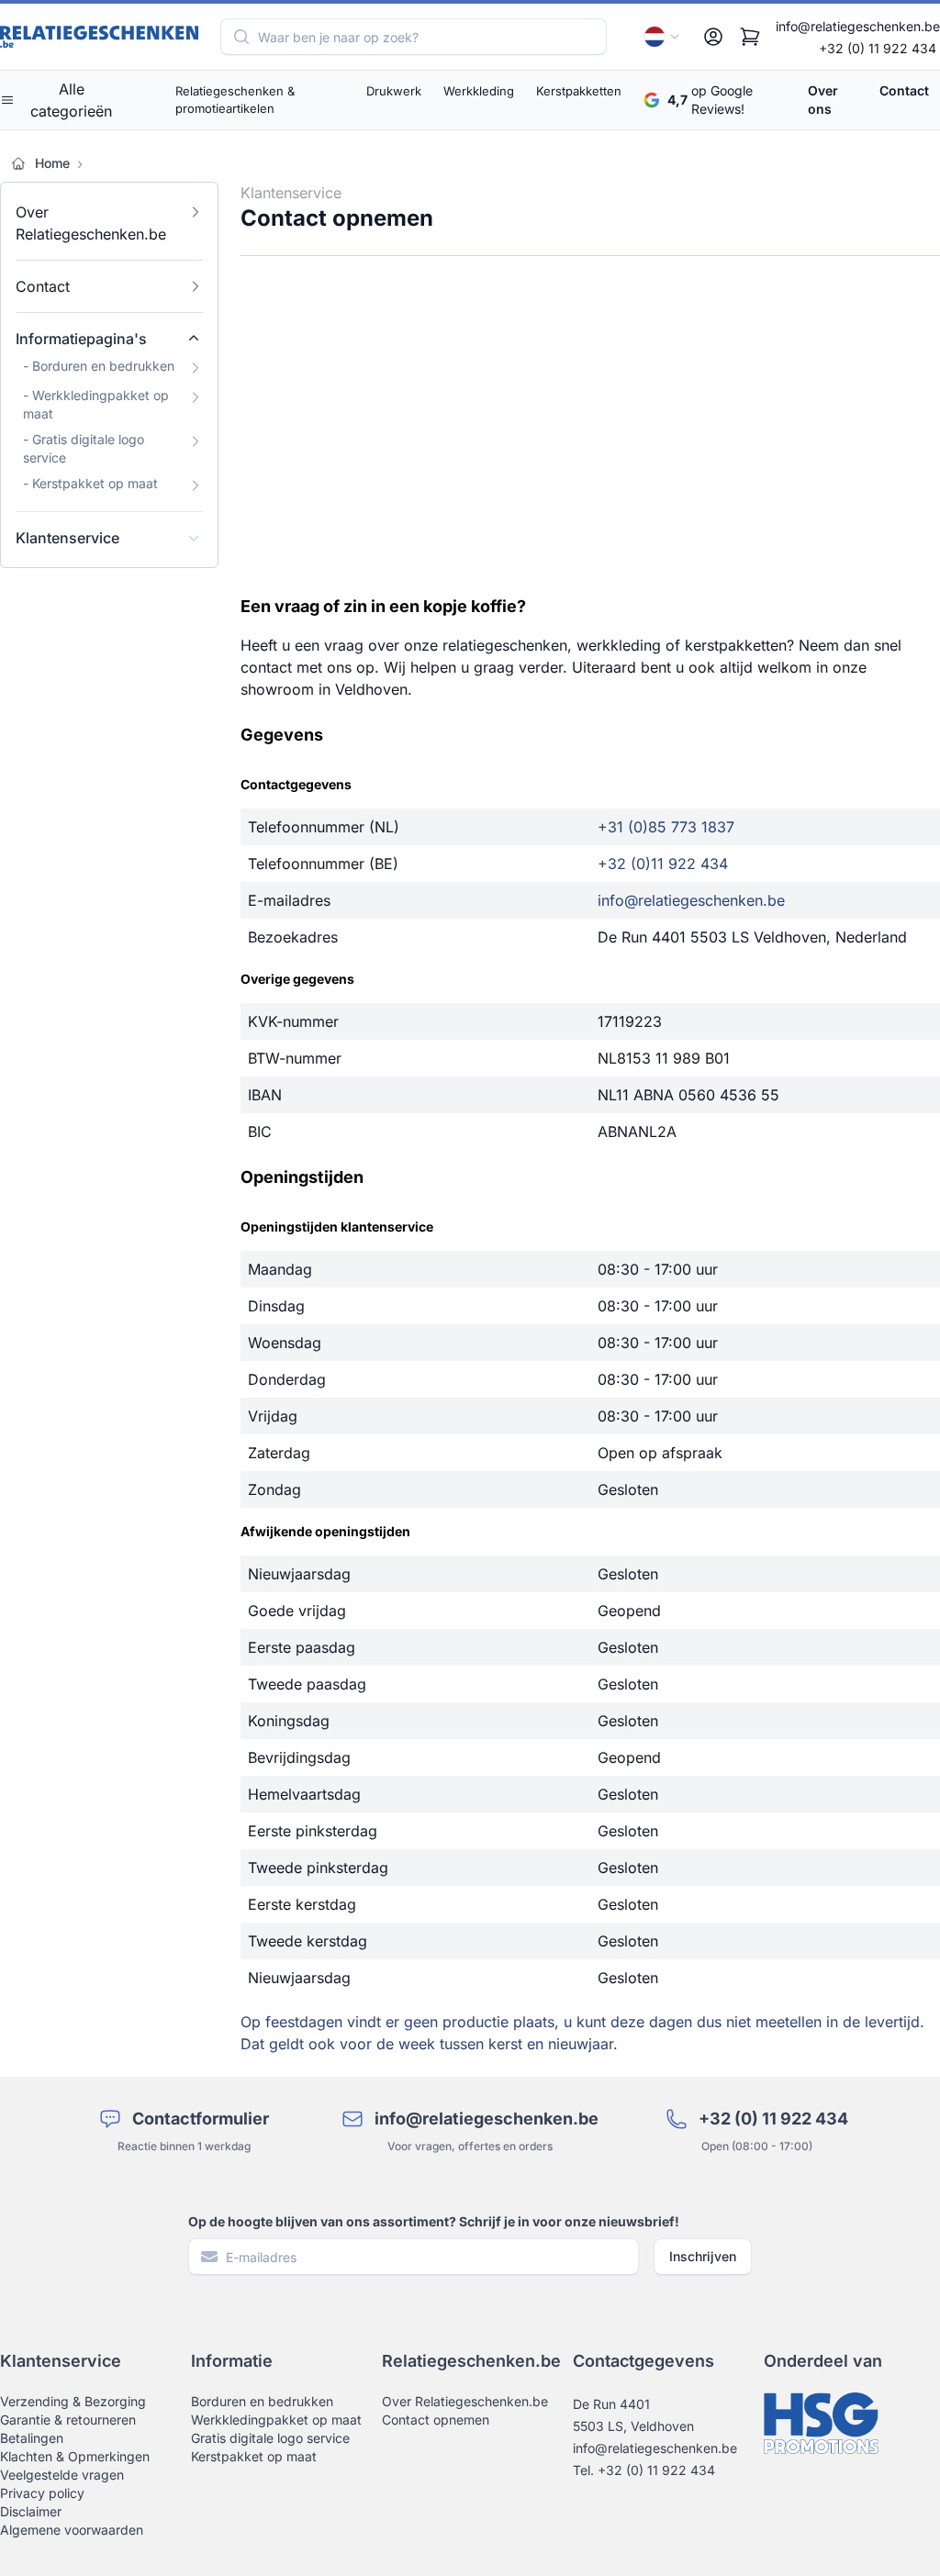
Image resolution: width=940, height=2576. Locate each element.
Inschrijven (703, 2256)
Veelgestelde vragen (62, 2475)
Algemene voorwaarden (72, 2530)
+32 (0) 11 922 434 (878, 48)
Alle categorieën (71, 100)
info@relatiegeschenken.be (858, 26)
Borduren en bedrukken (262, 2401)
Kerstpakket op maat (254, 2456)
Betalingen (32, 2438)
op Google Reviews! (710, 100)
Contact (904, 90)
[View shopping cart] (750, 37)
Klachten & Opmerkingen (75, 2456)
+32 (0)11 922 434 (663, 864)
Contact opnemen (436, 2420)
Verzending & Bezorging (73, 2401)
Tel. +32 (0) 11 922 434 (644, 2470)
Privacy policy (42, 2493)
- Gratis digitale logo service (84, 448)
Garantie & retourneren (68, 2420)
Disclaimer (31, 2511)
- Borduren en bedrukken (99, 366)
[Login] (713, 37)
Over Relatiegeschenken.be (91, 223)
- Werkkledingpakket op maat (96, 404)
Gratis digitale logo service (270, 2438)
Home (52, 163)
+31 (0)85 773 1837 (666, 827)
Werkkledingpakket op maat (276, 2420)
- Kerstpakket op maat (90, 483)
